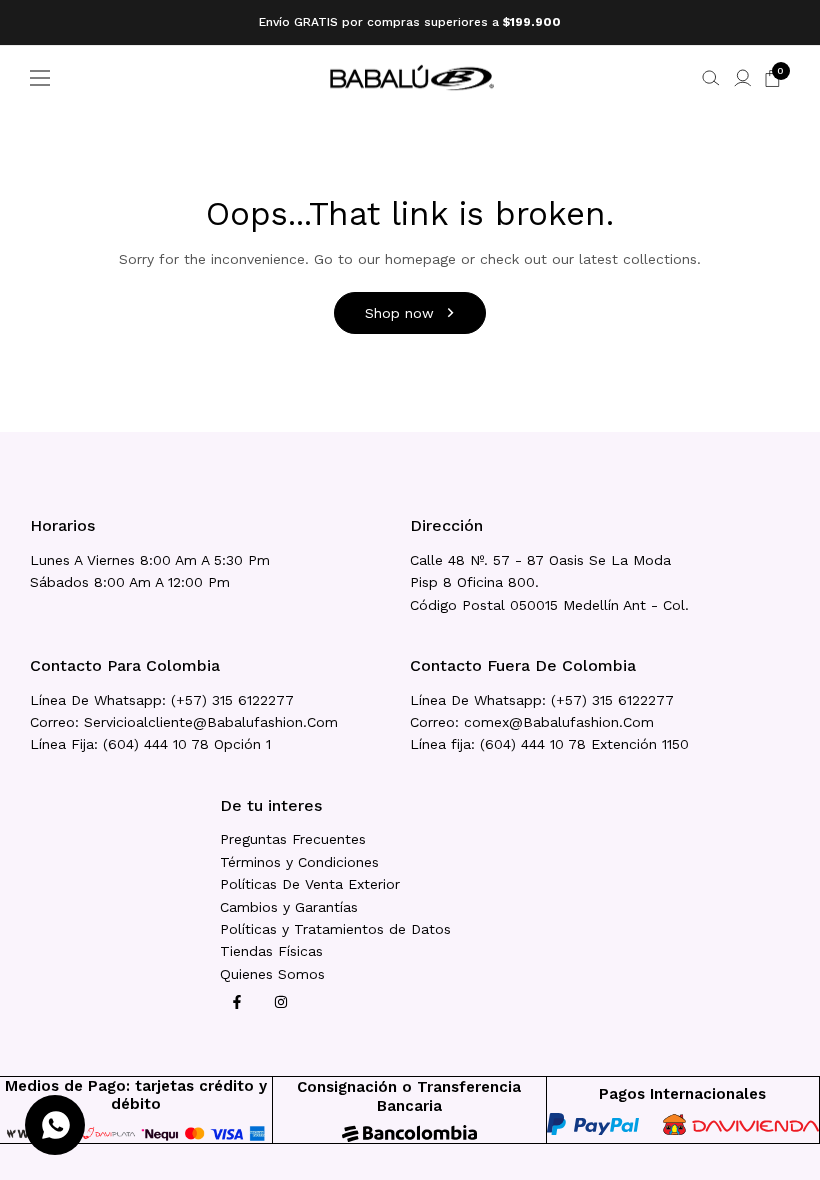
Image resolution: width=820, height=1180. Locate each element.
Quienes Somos (272, 974)
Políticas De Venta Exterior (310, 884)
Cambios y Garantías (289, 907)
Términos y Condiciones (299, 862)
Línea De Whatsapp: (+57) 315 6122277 (162, 700)
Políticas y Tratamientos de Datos (335, 929)
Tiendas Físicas (271, 951)
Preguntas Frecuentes (293, 839)
